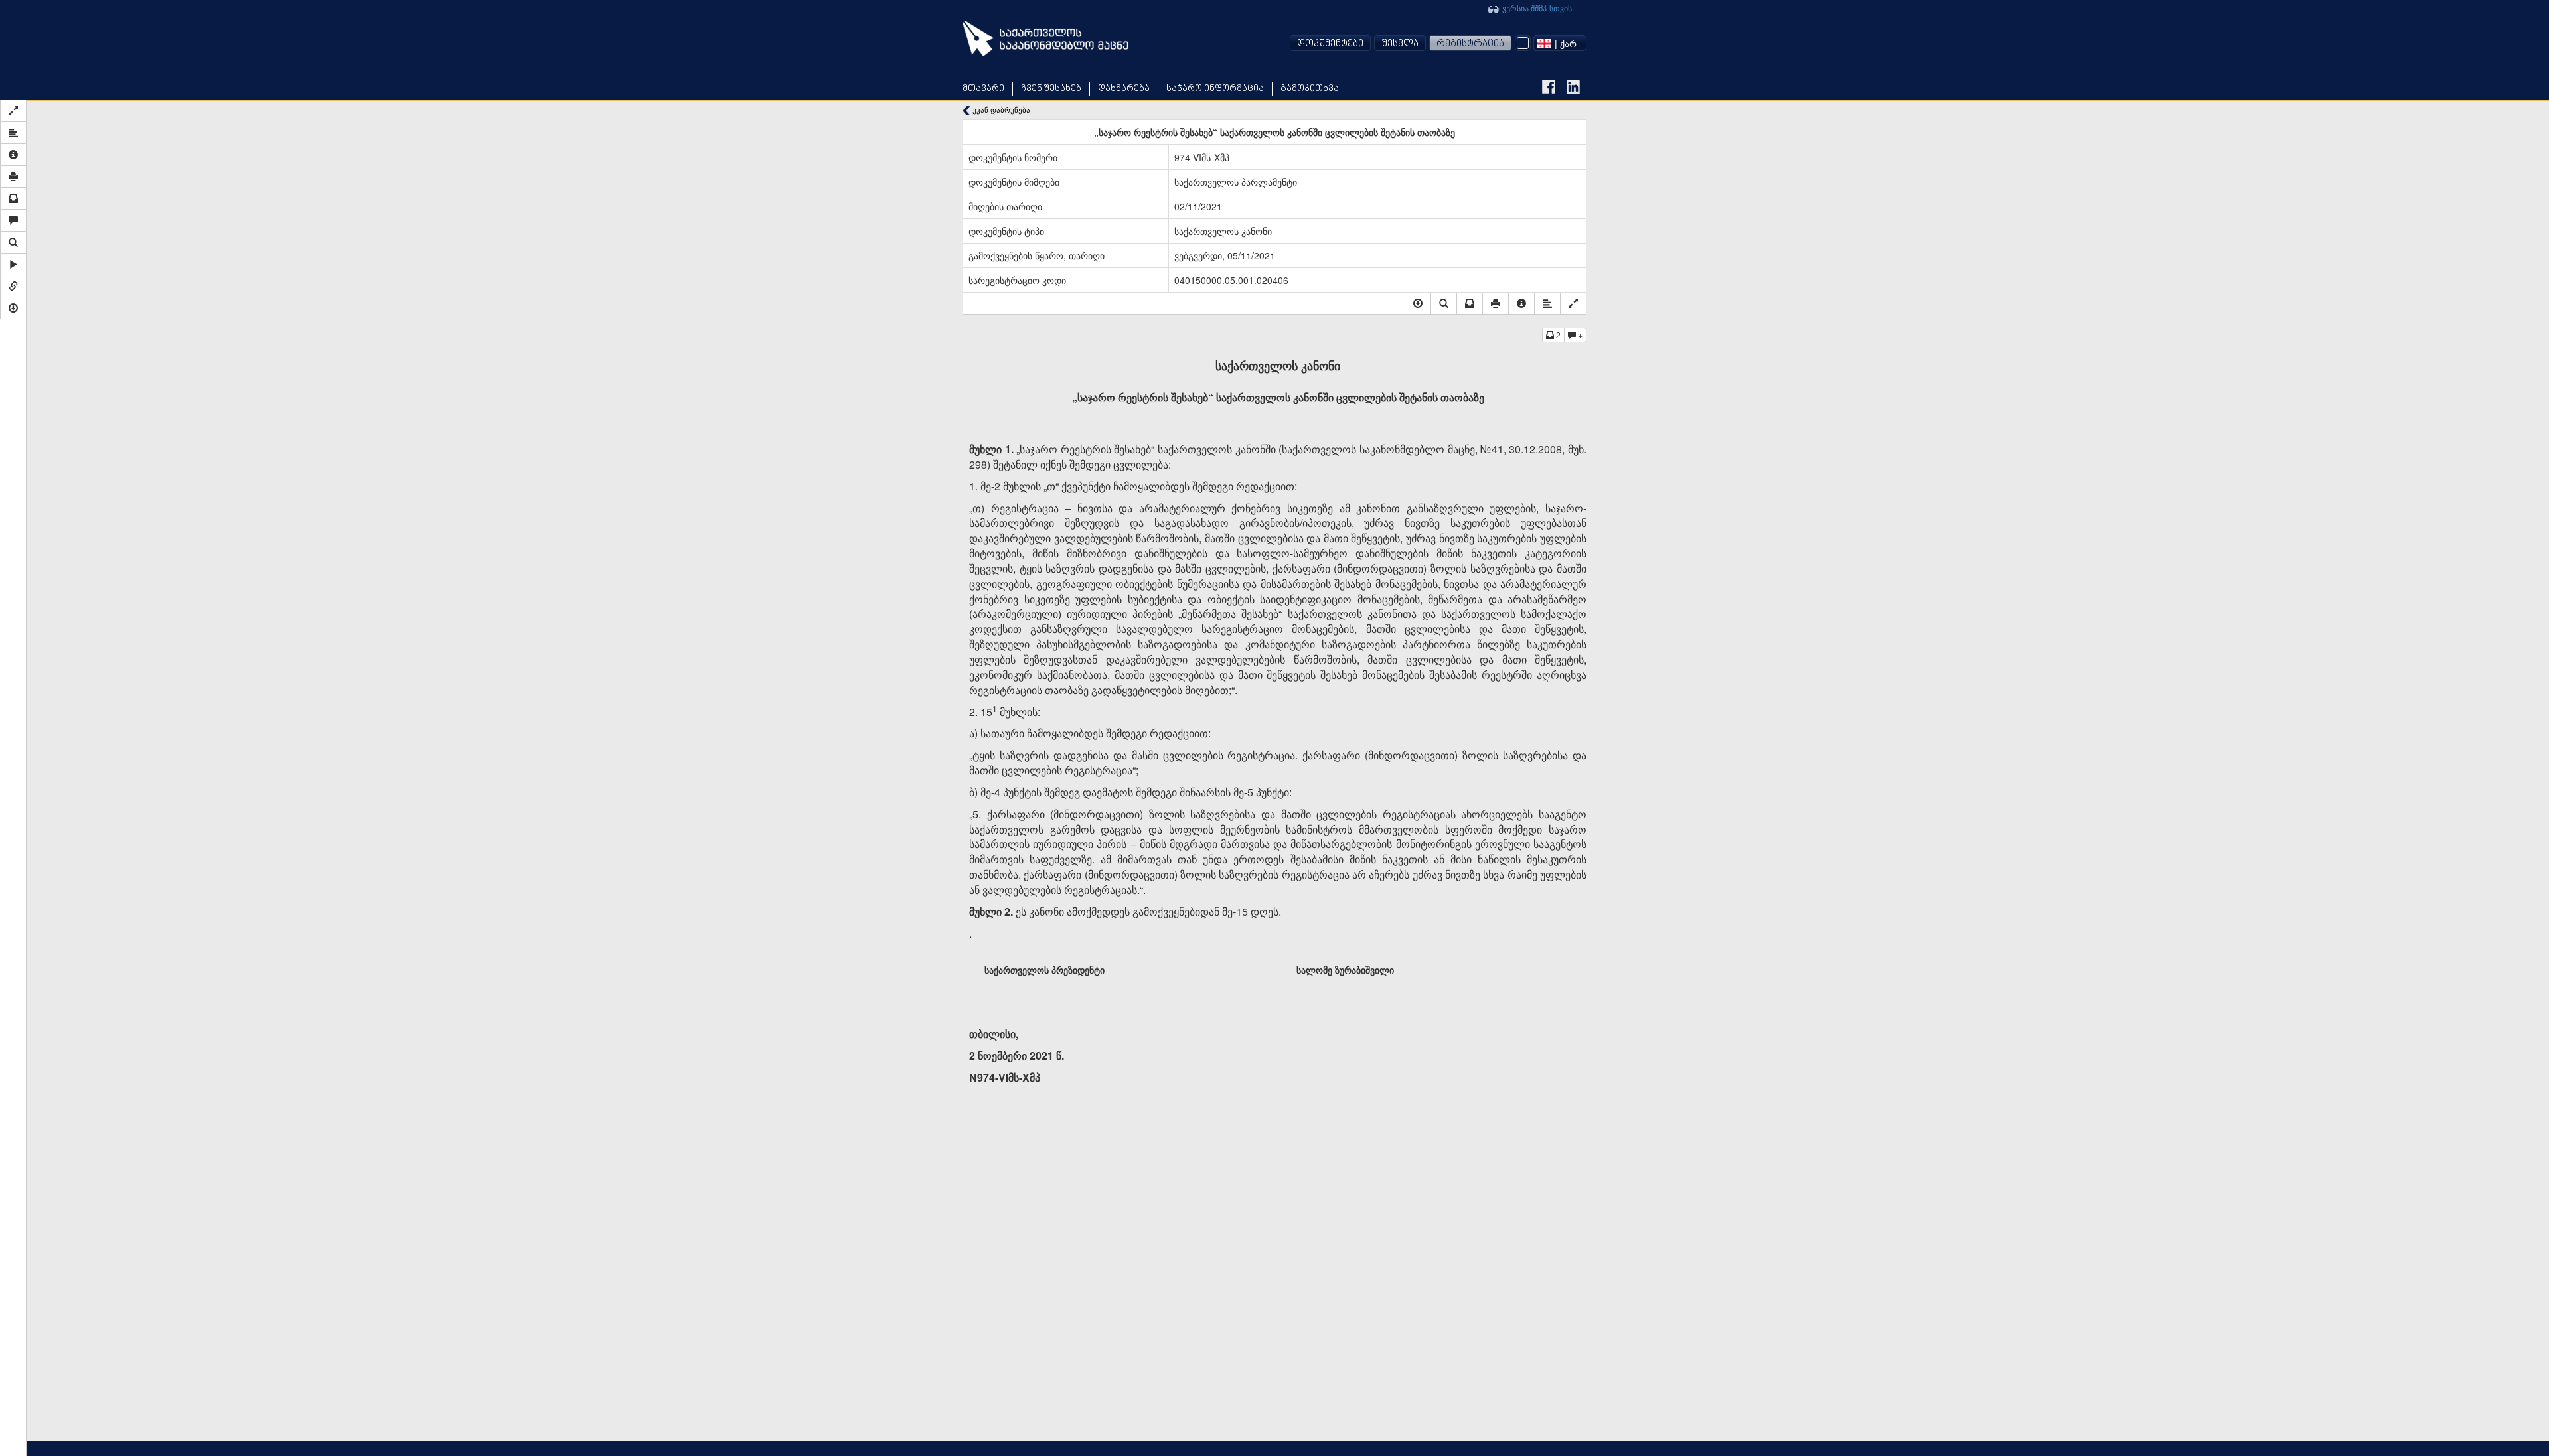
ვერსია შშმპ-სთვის (1536, 8)
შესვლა (1400, 44)
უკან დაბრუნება (1000, 110)
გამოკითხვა (1310, 89)
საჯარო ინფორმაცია (1215, 89)
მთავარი (983, 89)
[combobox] (1560, 43)
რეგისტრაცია (1470, 44)
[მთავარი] (1045, 38)
